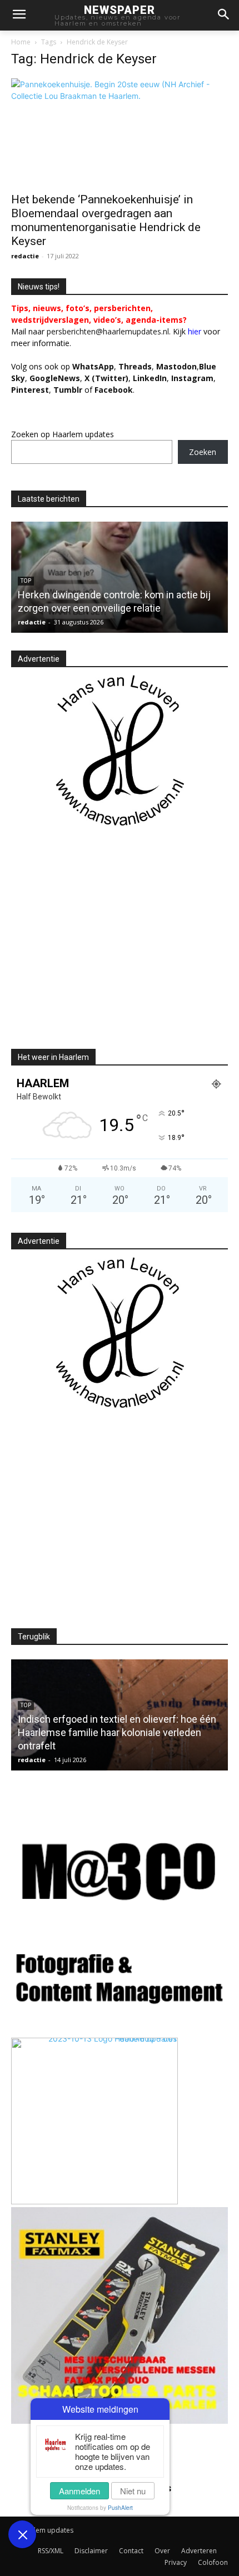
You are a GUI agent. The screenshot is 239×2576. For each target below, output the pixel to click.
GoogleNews (55, 378)
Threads (135, 366)
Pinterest (30, 390)
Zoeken (203, 452)
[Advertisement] (104, 947)
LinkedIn (150, 378)
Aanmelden (79, 2491)
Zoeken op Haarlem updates (63, 434)
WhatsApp (93, 366)
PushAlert (120, 2508)
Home (21, 42)
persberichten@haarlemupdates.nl (108, 331)
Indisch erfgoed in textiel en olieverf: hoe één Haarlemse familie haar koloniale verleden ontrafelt (117, 1732)
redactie (25, 256)
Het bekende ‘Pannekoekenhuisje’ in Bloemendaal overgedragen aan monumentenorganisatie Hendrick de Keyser (106, 220)
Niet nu (133, 2491)
